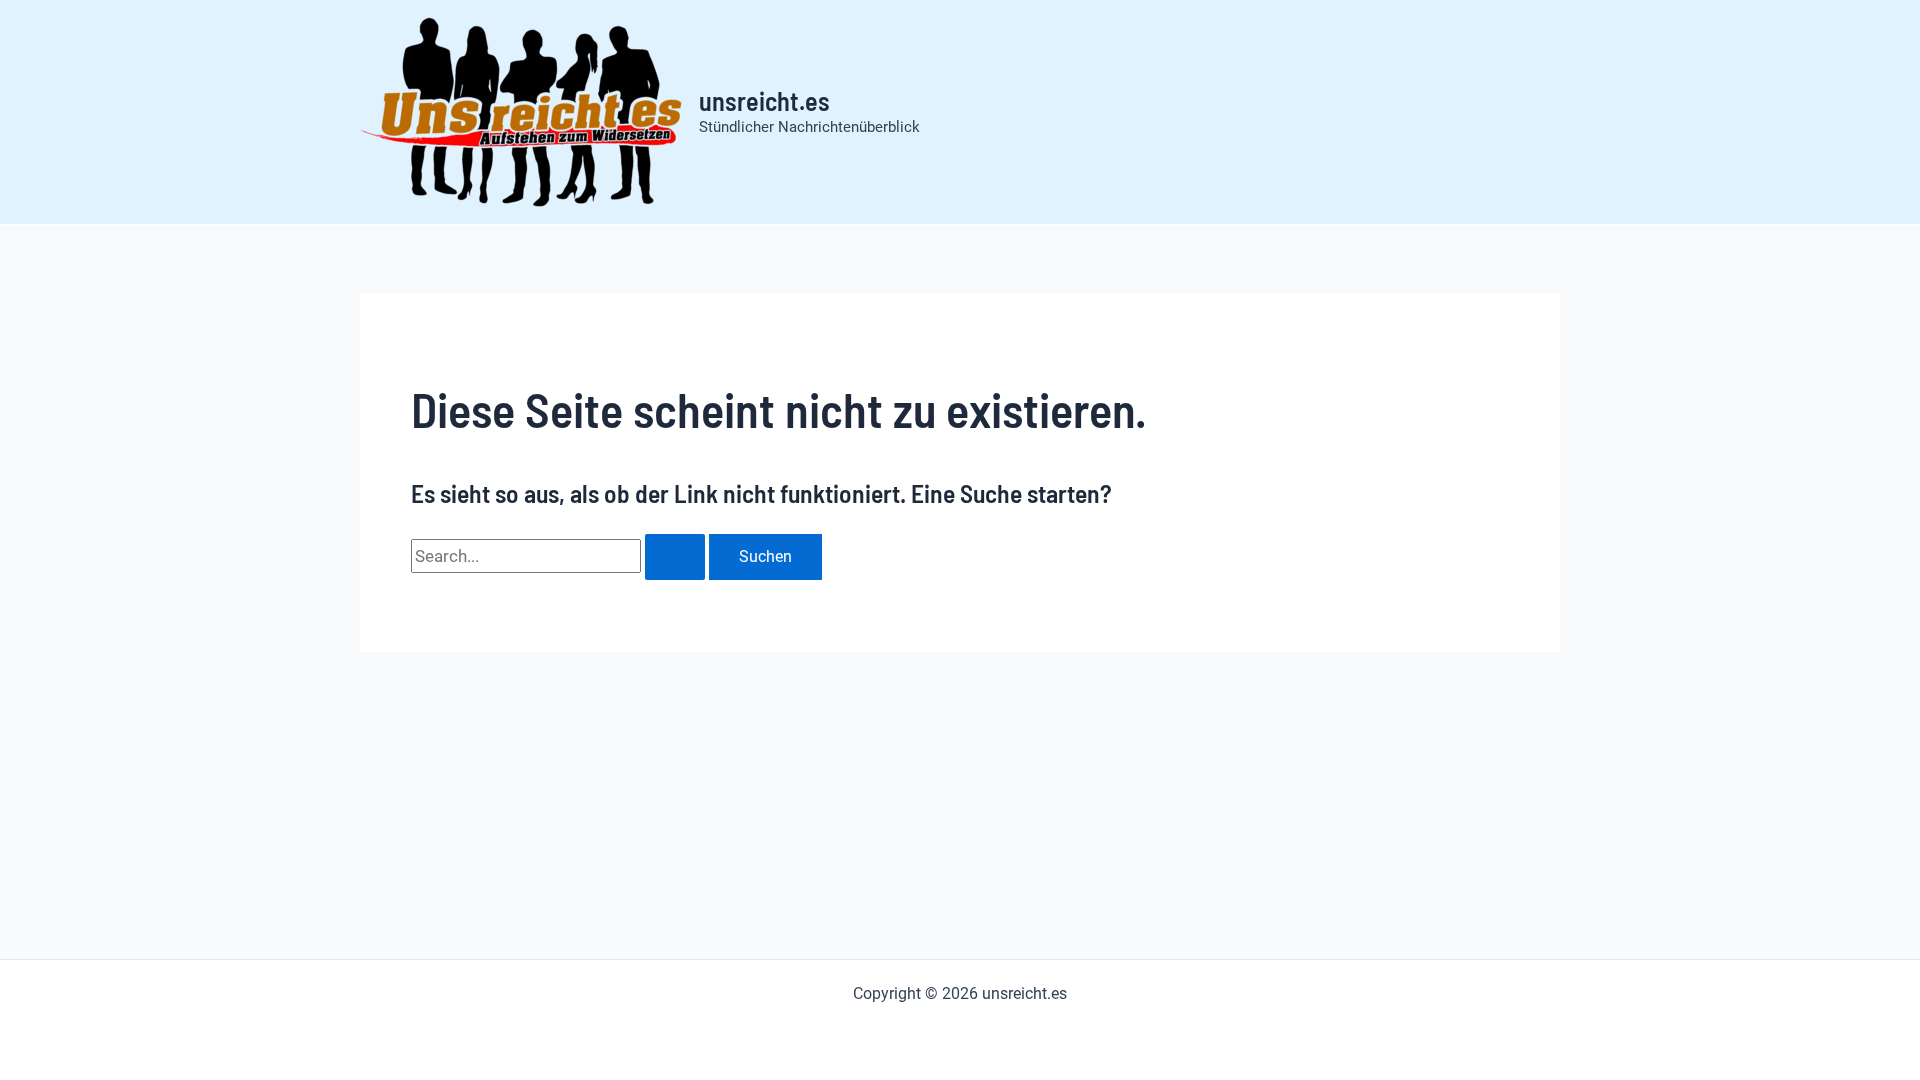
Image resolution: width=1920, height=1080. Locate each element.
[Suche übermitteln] (675, 557)
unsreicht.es (764, 100)
